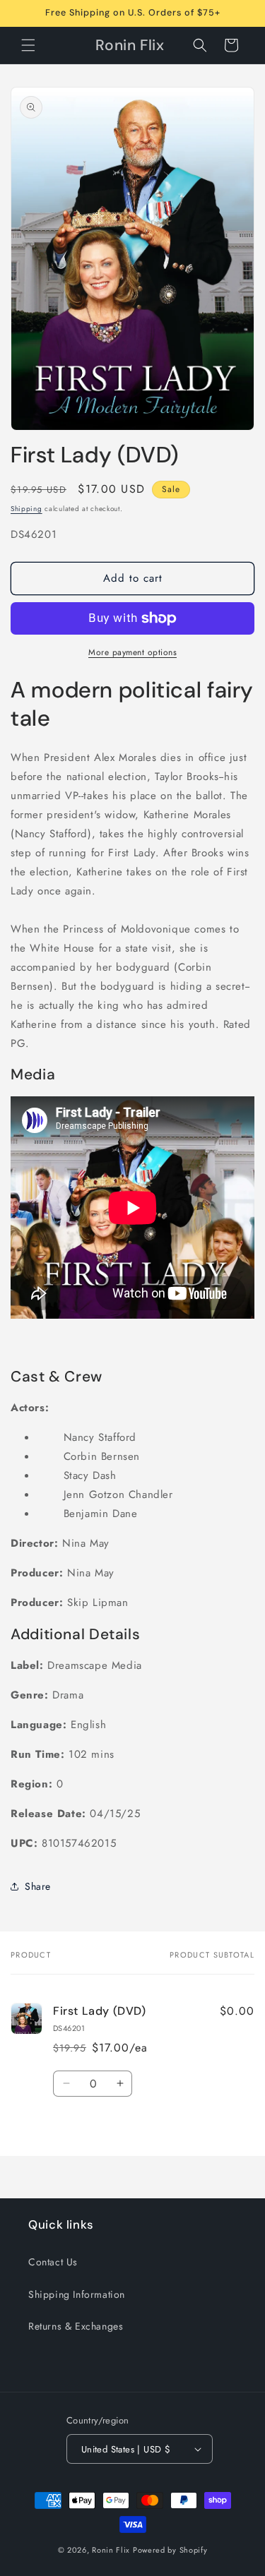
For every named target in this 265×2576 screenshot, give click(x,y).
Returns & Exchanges (76, 2326)
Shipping (26, 509)
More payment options (132, 652)
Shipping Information (77, 2294)
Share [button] (38, 1886)
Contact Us (53, 2262)
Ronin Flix (111, 2550)
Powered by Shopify (170, 2550)
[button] (28, 45)
